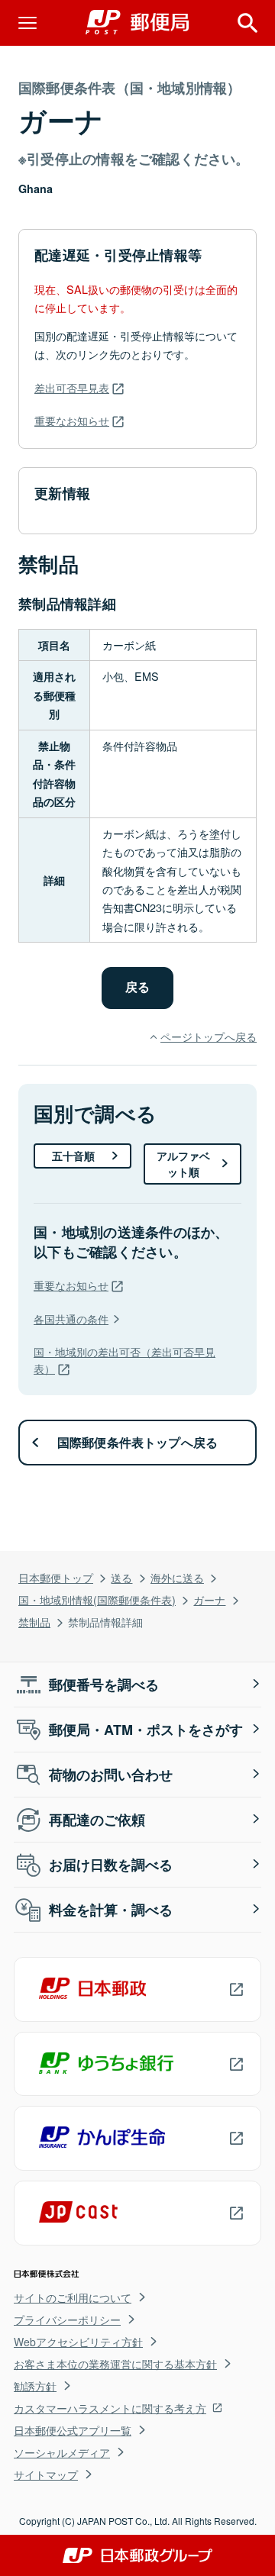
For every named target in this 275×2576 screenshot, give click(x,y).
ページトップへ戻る (209, 1036)
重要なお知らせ (72, 420)
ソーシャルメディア (62, 2452)
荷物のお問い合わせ (111, 1775)
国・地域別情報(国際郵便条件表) (97, 1599)
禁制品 (34, 1622)
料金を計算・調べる (111, 1910)
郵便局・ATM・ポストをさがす (146, 1730)
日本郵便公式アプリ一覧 (73, 2430)
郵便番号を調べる (104, 1685)
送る (121, 1577)
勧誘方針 (35, 2386)
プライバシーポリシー (67, 2320)
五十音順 (74, 1156)
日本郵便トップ (56, 1577)
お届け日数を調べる (111, 1865)
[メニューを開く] (27, 23)
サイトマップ (46, 2474)
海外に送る (177, 1577)
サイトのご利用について (73, 2297)
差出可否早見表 (72, 387)
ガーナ (209, 1599)
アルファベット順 (184, 1164)
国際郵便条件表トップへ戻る (138, 1442)
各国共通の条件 (71, 1319)
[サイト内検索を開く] (247, 23)
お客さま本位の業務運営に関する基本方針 (115, 2364)
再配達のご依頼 (97, 1820)
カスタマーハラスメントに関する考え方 (110, 2408)
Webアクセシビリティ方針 (78, 2342)
